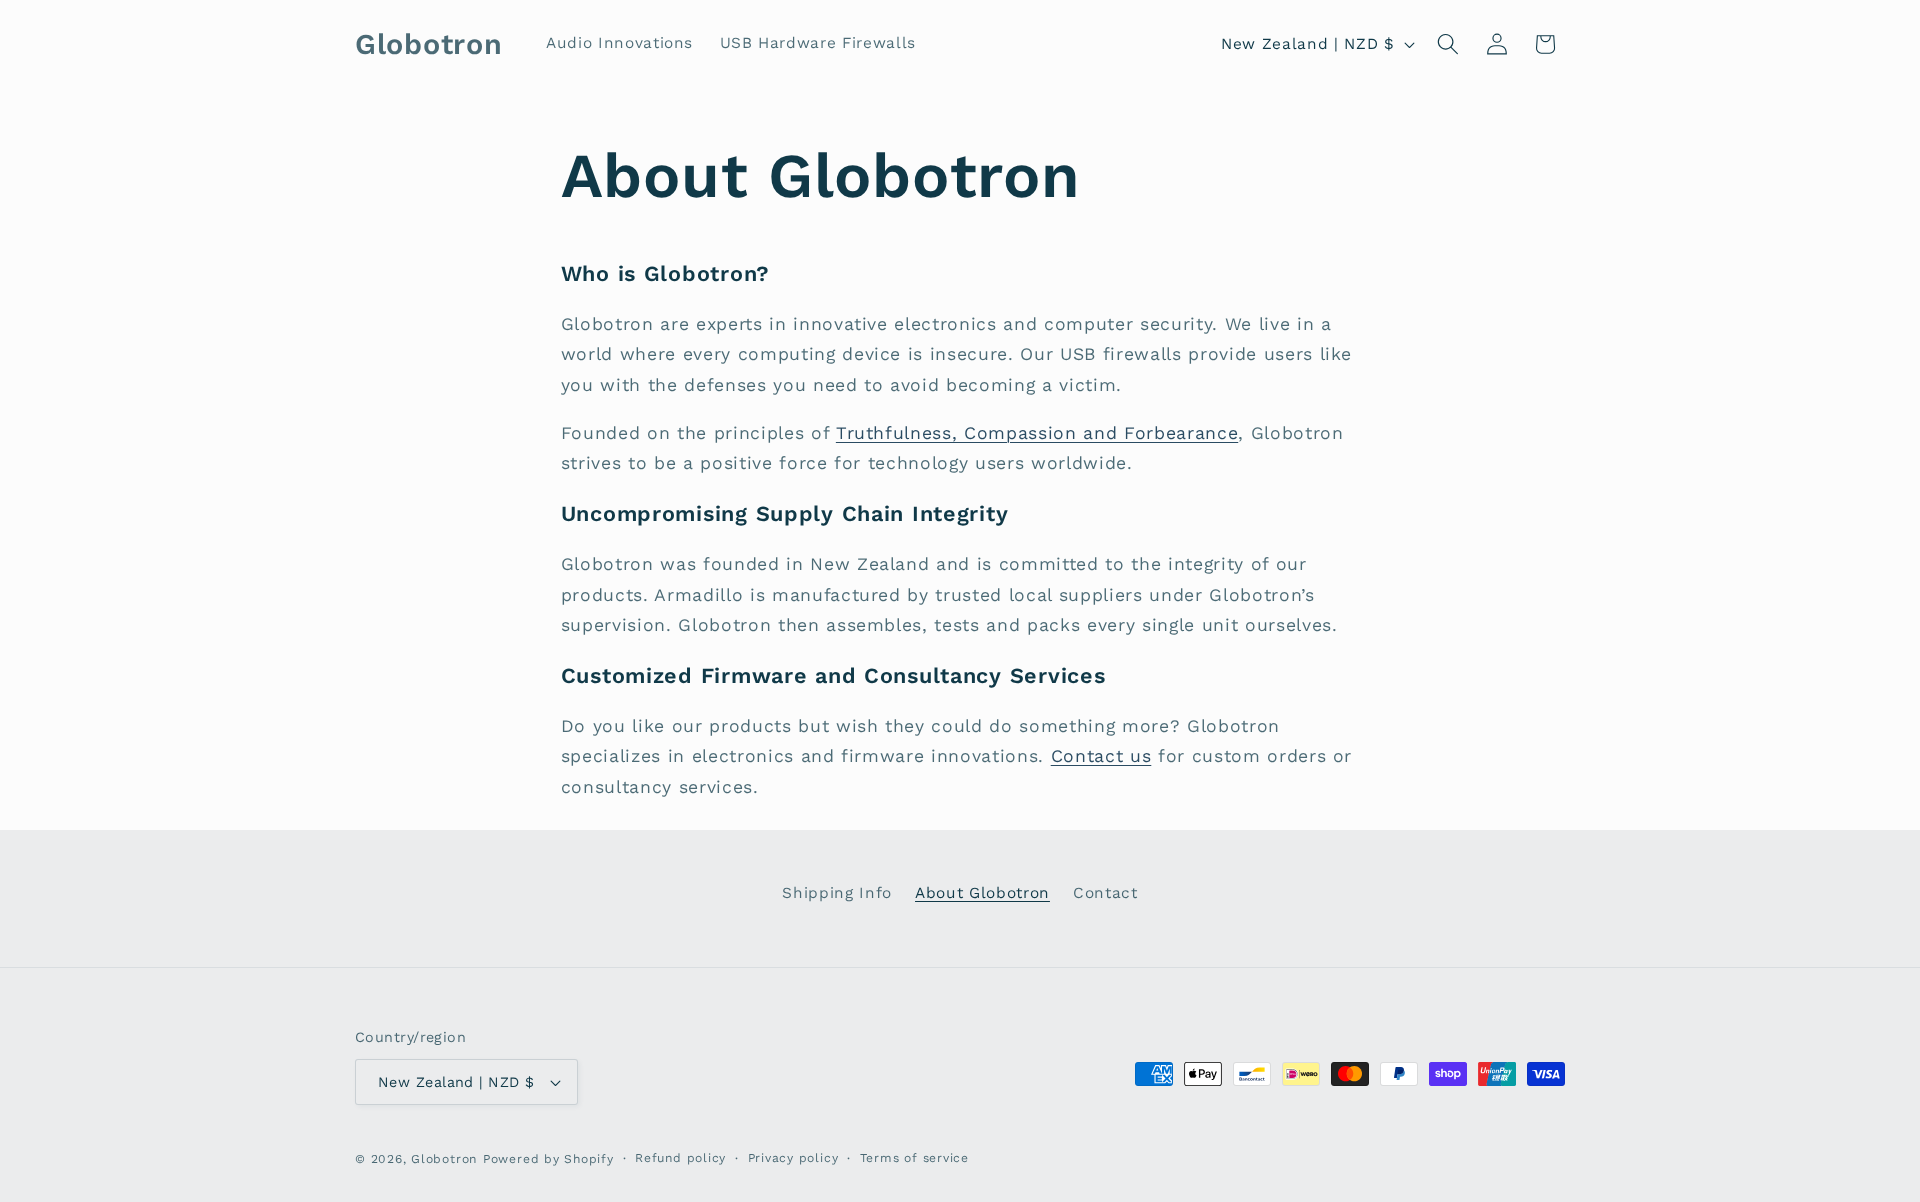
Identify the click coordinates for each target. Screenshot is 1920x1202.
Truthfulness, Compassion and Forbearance (1037, 433)
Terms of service (914, 1158)
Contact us (1101, 756)
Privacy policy (793, 1158)
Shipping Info (837, 893)
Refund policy (680, 1158)
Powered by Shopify (548, 1159)
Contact (1105, 893)
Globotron (444, 1159)
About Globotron (982, 893)
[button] (1448, 44)
